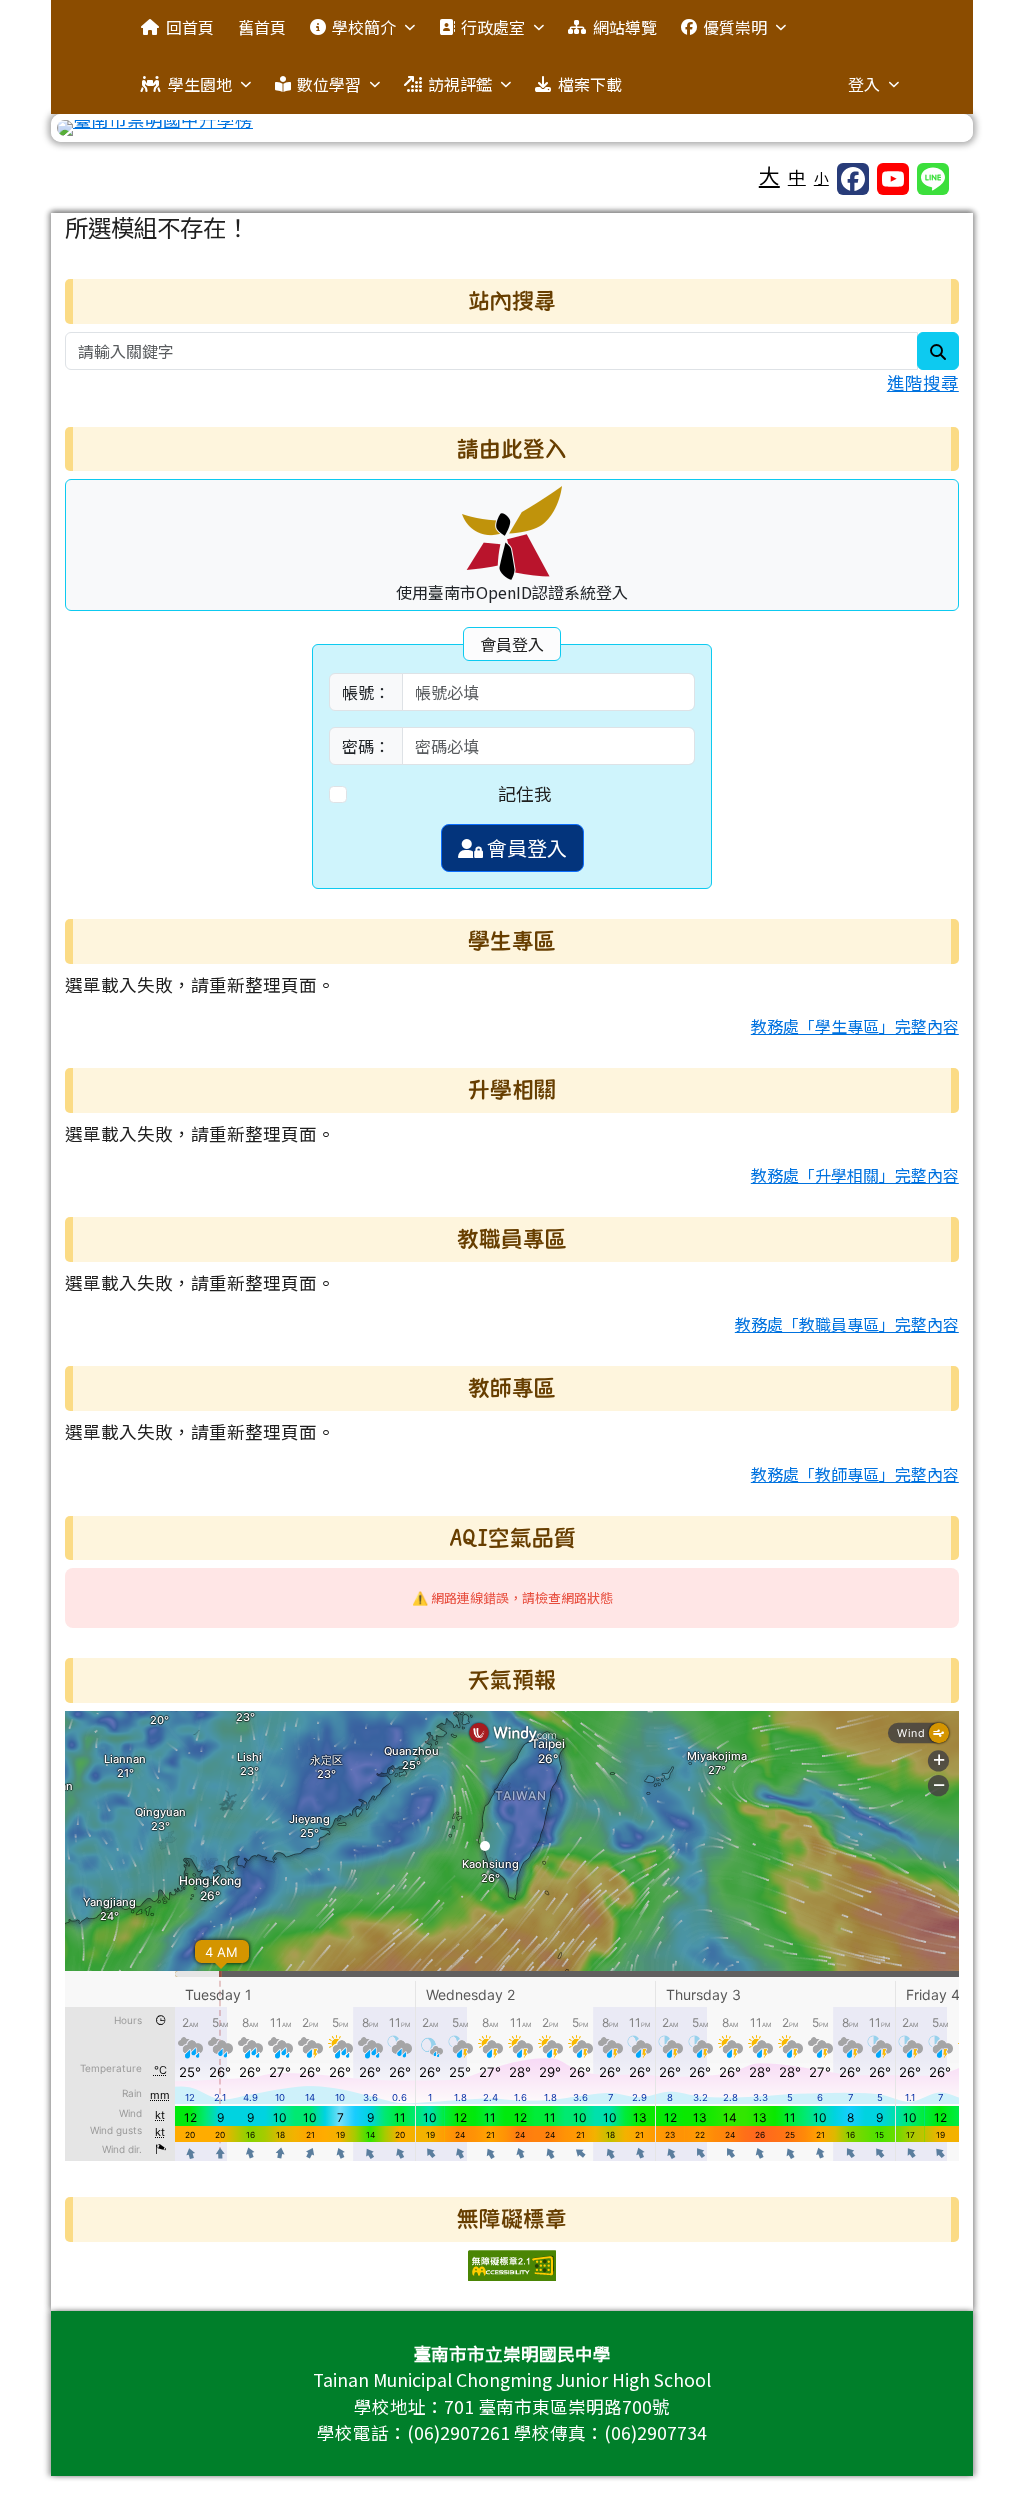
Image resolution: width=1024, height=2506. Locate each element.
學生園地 (200, 84)
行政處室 (493, 27)
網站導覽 (625, 27)
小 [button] (821, 177)
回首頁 (190, 27)
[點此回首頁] (512, 128)
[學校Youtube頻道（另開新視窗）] (893, 179)
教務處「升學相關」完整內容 (855, 1175)
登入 (864, 84)
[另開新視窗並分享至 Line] (933, 179)
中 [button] (797, 176)
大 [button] (769, 175)
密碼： (366, 746)
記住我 (525, 793)
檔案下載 (590, 84)
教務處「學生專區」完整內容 (855, 1026)
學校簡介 (364, 27)
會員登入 (525, 847)
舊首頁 (262, 27)
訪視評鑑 (460, 84)
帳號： (366, 692)
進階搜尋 (923, 382)
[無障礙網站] (512, 2262)
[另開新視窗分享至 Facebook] (853, 179)
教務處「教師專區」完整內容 (855, 1474)
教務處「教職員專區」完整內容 (847, 1324)
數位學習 (329, 84)
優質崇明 (735, 27)
